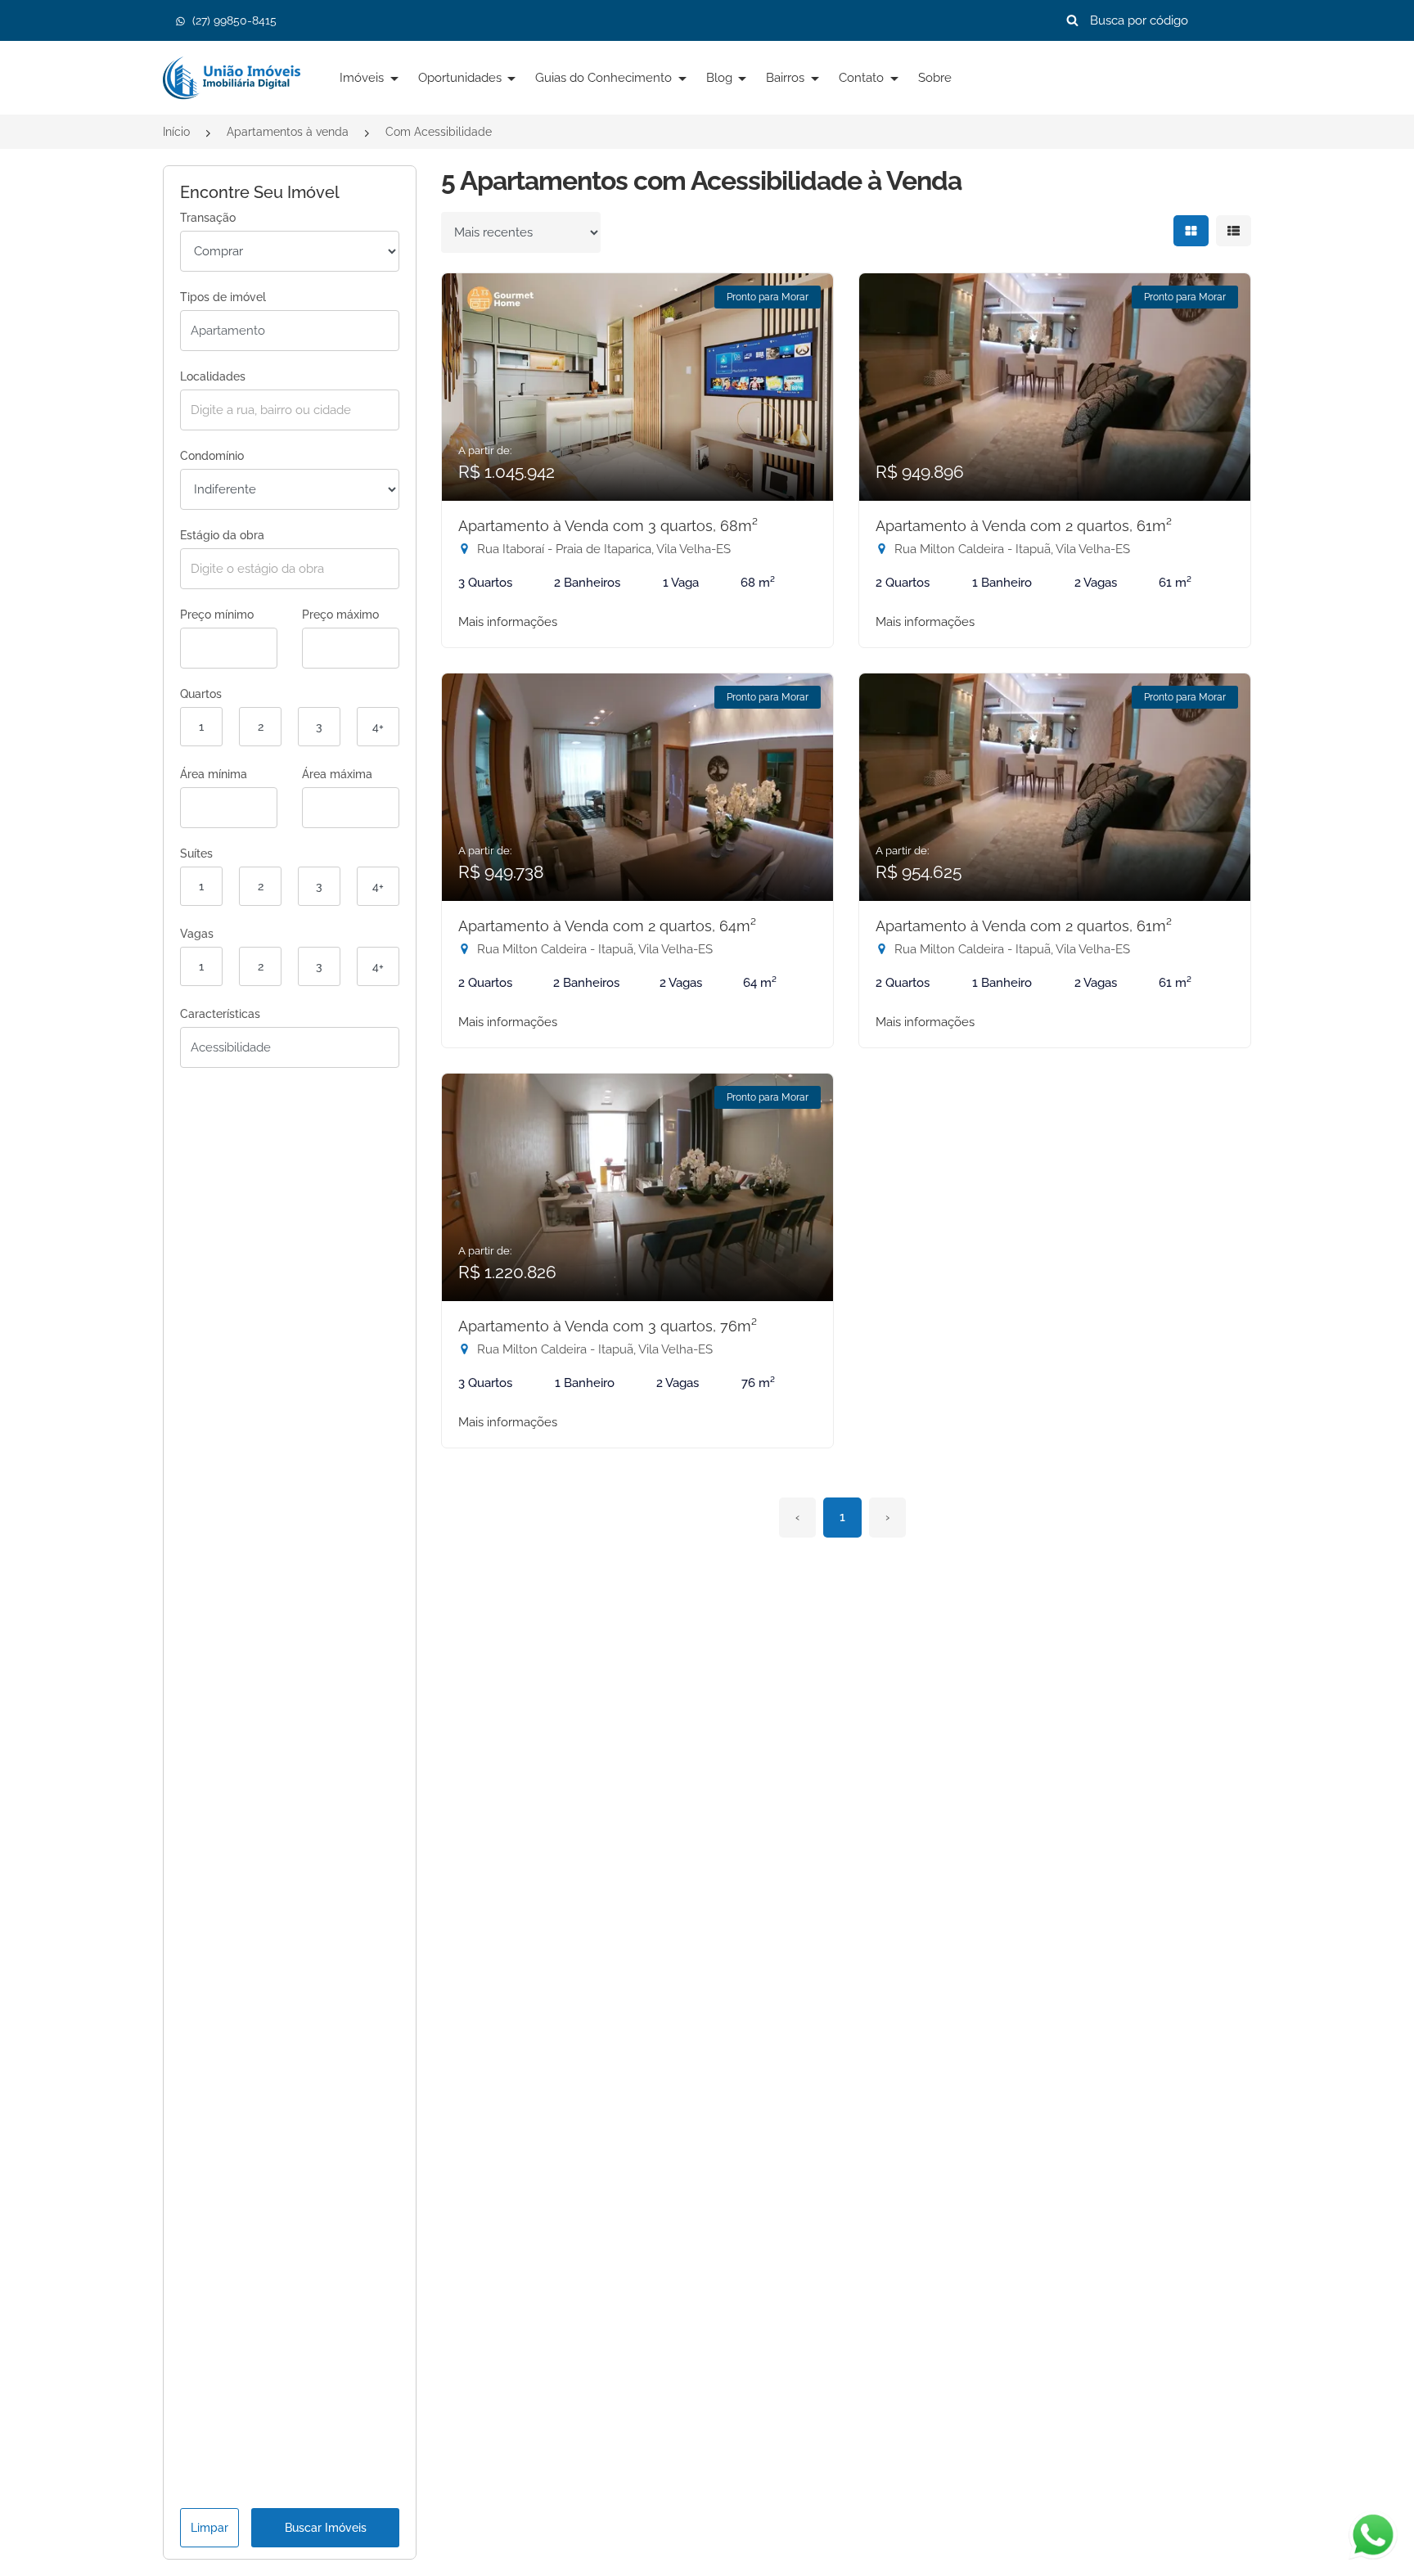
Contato (863, 78)
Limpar (209, 2528)
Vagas (197, 934)
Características (220, 1014)
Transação (208, 218)
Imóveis (363, 78)
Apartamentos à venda (288, 132)
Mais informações (508, 622)
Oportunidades (462, 78)
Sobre (935, 78)
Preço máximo (340, 615)
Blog (721, 78)
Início (176, 132)
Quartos (201, 694)
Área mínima (214, 774)
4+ (378, 727)
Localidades (213, 376)
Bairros (787, 78)
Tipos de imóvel (223, 297)
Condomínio (212, 456)
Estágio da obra (222, 535)
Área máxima (337, 774)
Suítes (196, 853)
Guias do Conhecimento (605, 78)
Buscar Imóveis (326, 2528)
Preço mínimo (217, 615)
